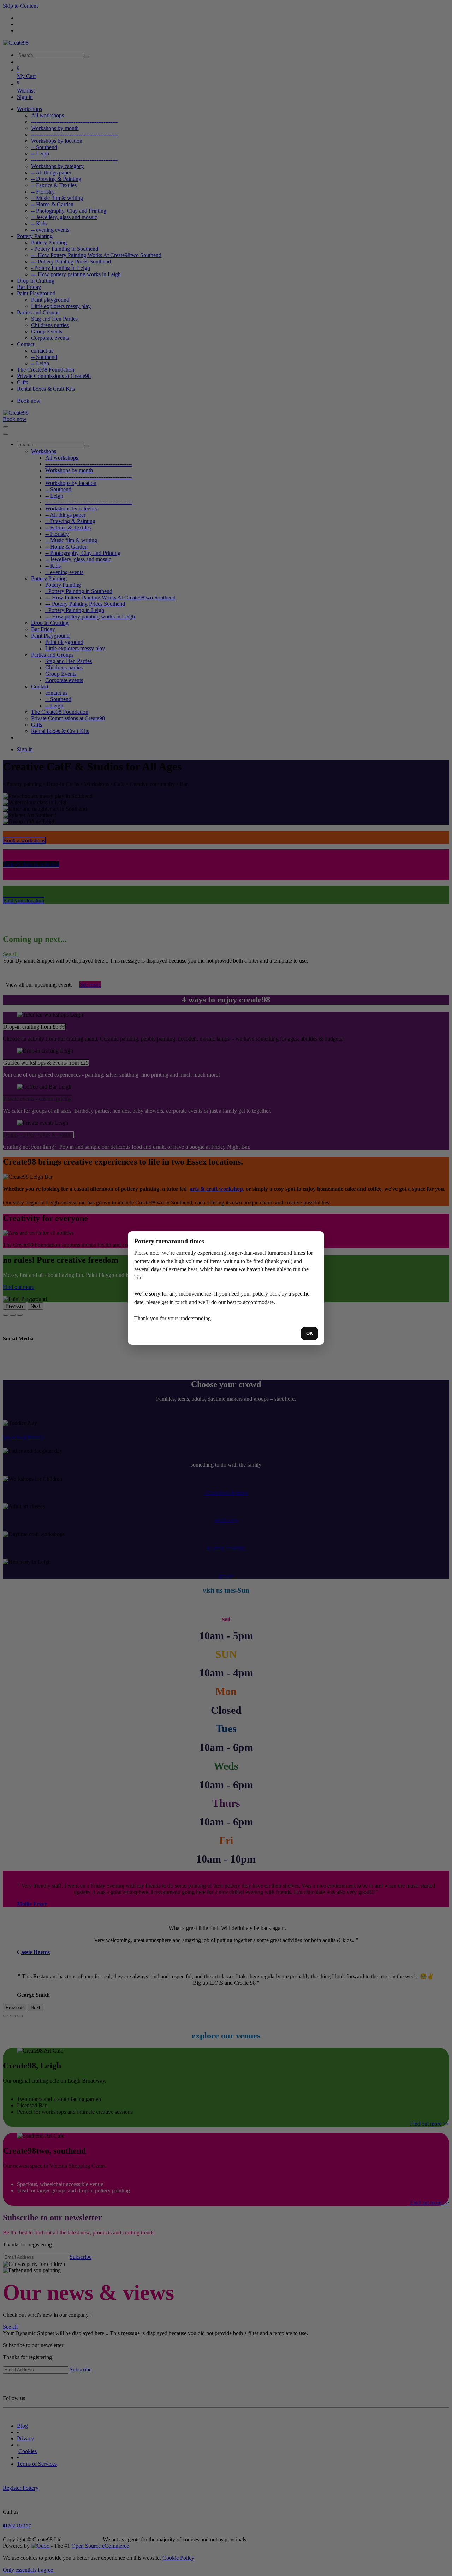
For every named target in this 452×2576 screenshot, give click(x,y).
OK (310, 1334)
